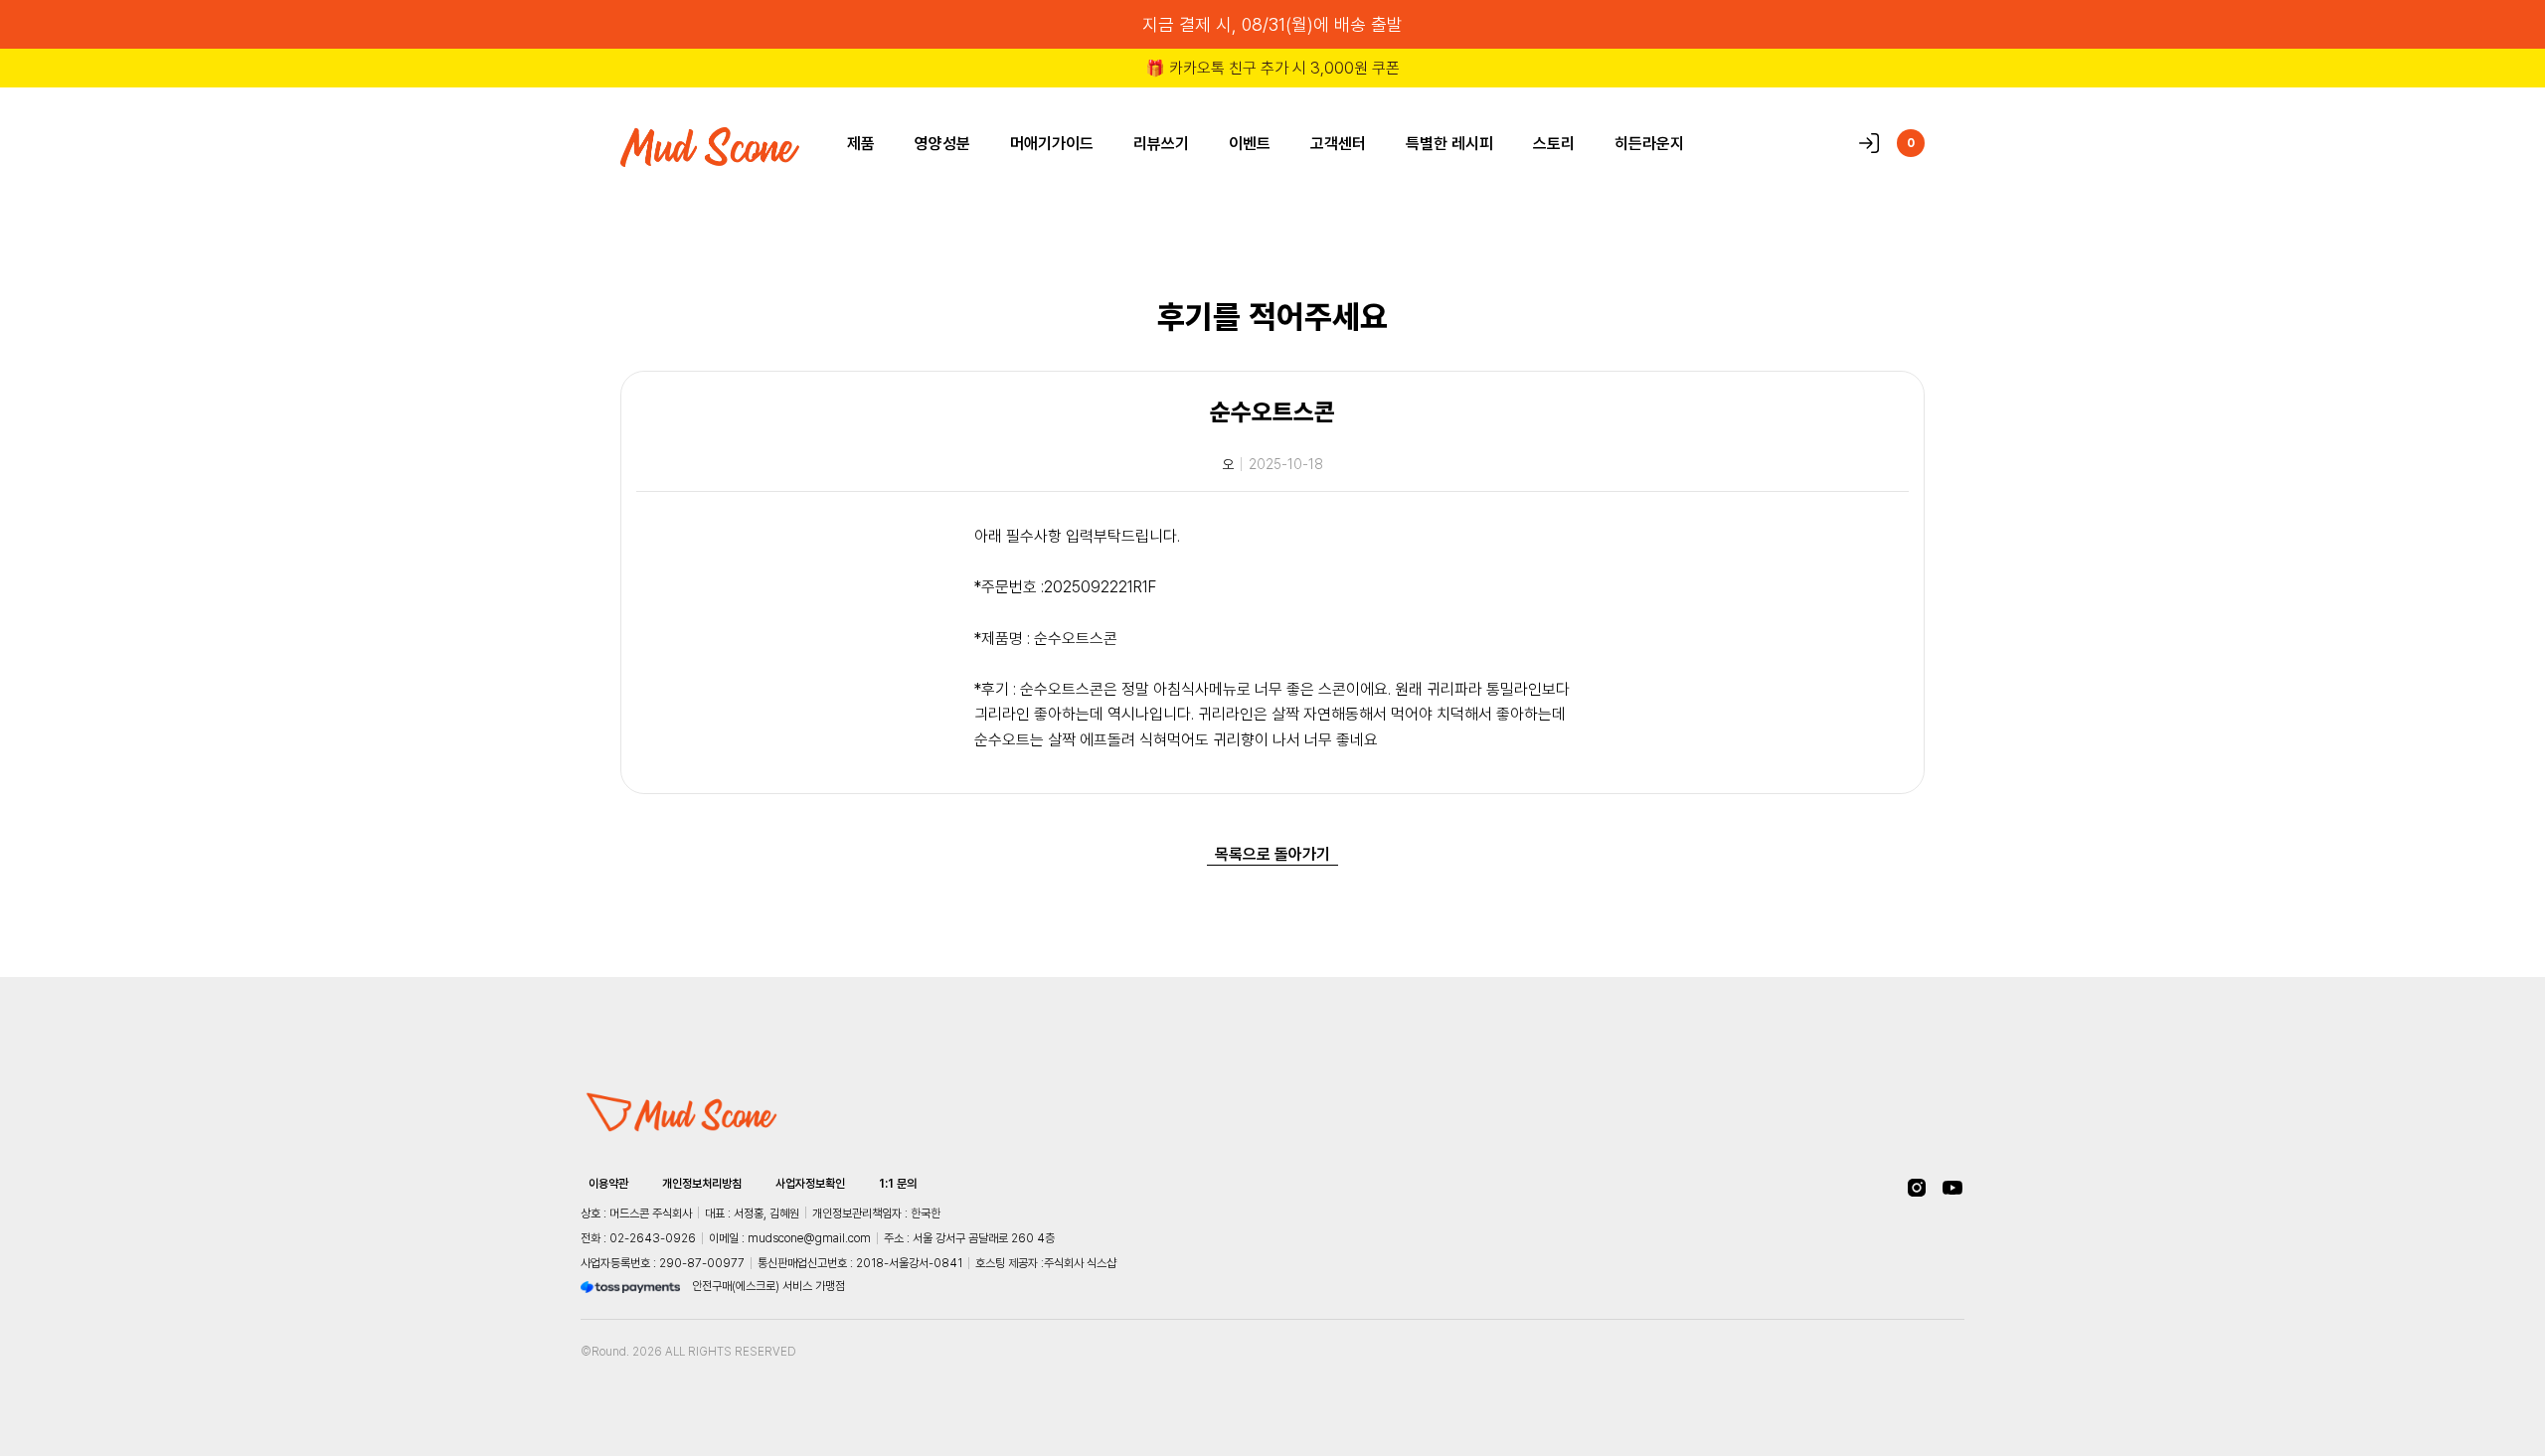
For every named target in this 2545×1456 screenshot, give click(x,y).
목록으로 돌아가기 (1272, 854)
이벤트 (1250, 143)
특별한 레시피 (1449, 143)
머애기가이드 (1052, 143)
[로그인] (1869, 143)
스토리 (1554, 143)
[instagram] (1917, 1188)
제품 (861, 143)
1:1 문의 (898, 1184)
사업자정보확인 (810, 1184)
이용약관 (608, 1184)
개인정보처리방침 (702, 1184)
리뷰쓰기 (1161, 143)
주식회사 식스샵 (1080, 1263)
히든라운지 (1649, 143)
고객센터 (1338, 143)
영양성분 (942, 143)
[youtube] (1952, 1188)
